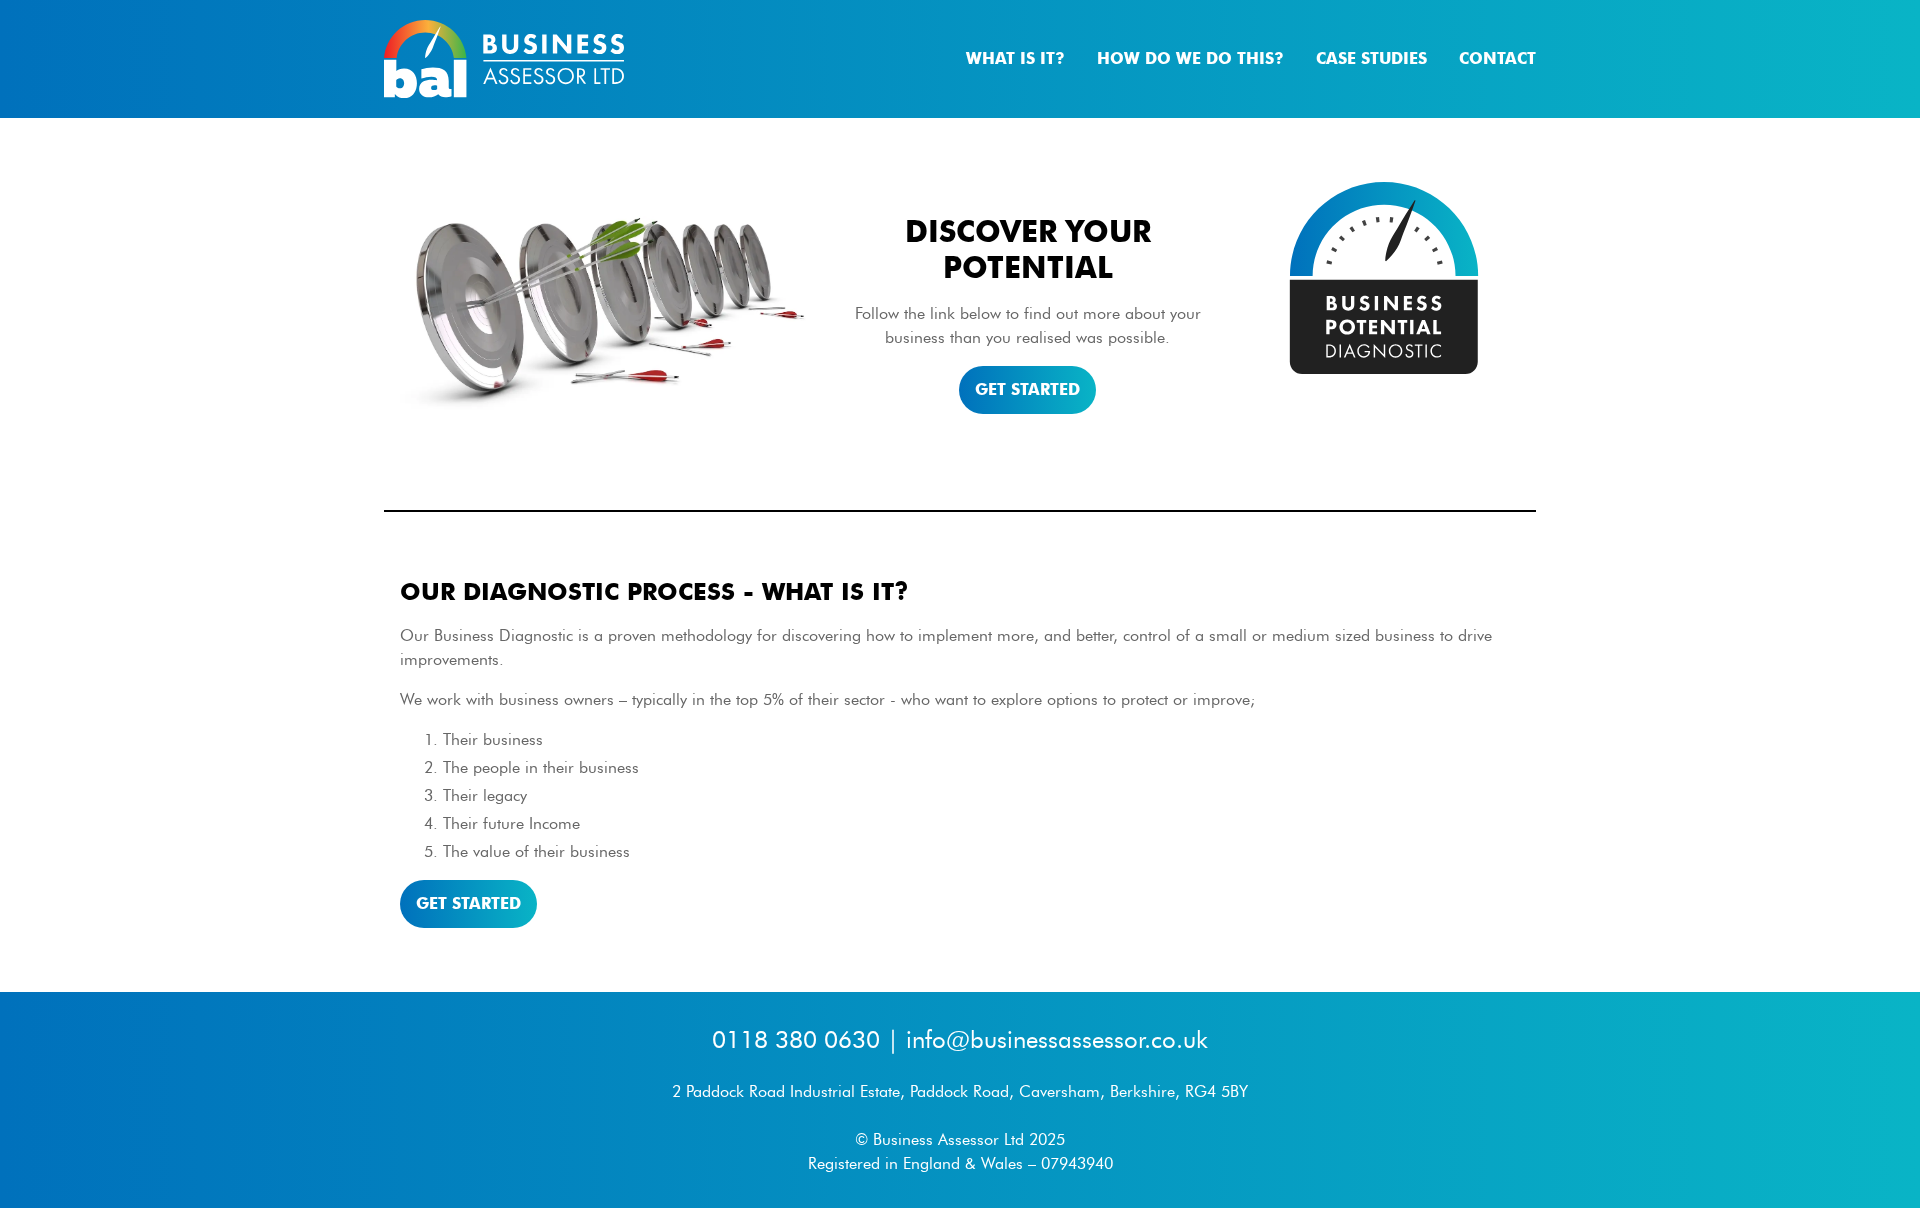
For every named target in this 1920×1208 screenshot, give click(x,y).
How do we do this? (1190, 58)
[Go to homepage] (504, 59)
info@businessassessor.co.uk (1057, 1039)
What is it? (1015, 58)
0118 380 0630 (796, 1039)
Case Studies (1371, 58)
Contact (1497, 58)
